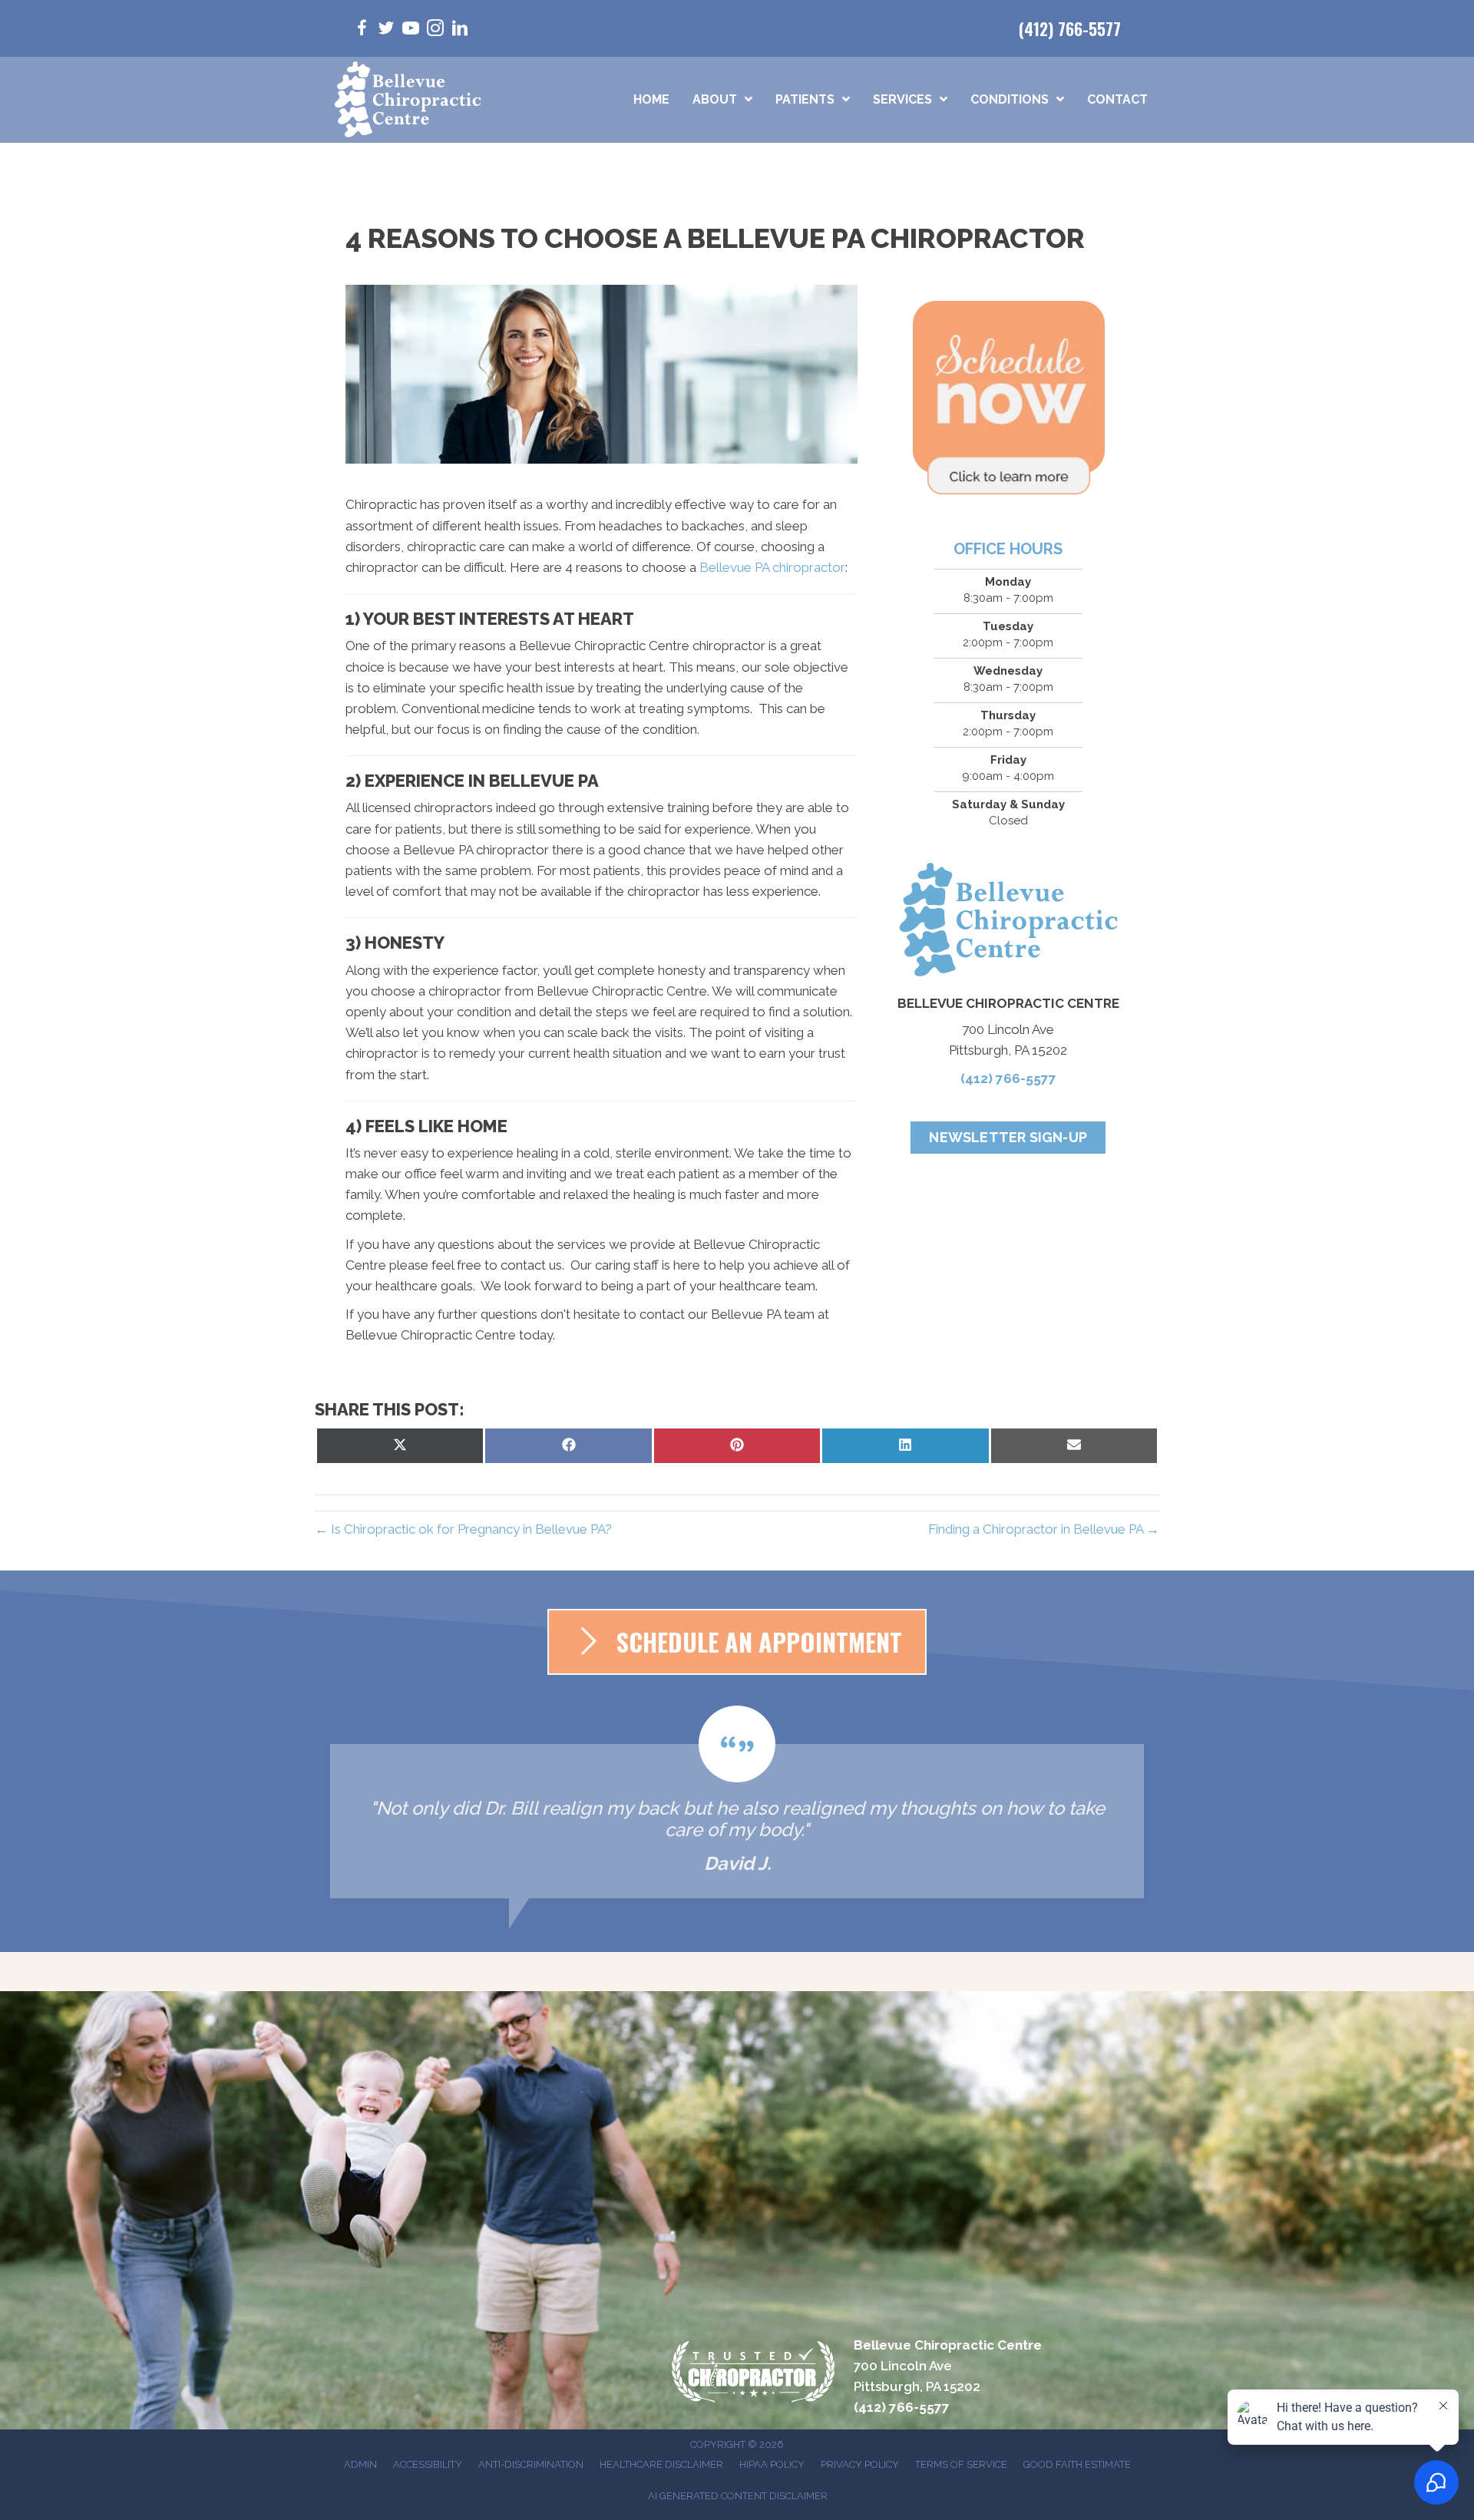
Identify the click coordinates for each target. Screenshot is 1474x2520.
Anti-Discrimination (531, 2464)
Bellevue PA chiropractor (772, 567)
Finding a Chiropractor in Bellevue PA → (1044, 1529)
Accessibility (428, 2464)
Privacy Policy (860, 2464)
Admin (360, 2464)
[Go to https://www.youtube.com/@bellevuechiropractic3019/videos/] (411, 30)
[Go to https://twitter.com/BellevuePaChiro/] (386, 30)
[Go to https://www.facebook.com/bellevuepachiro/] (362, 30)
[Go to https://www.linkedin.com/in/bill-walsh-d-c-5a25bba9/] (460, 30)
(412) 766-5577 (1070, 28)
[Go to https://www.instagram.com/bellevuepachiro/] (435, 30)
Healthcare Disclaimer (661, 2464)
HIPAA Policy (772, 2464)
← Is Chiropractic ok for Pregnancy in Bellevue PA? (463, 1529)
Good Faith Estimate (1077, 2464)
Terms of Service (961, 2464)
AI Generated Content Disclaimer (738, 2496)
